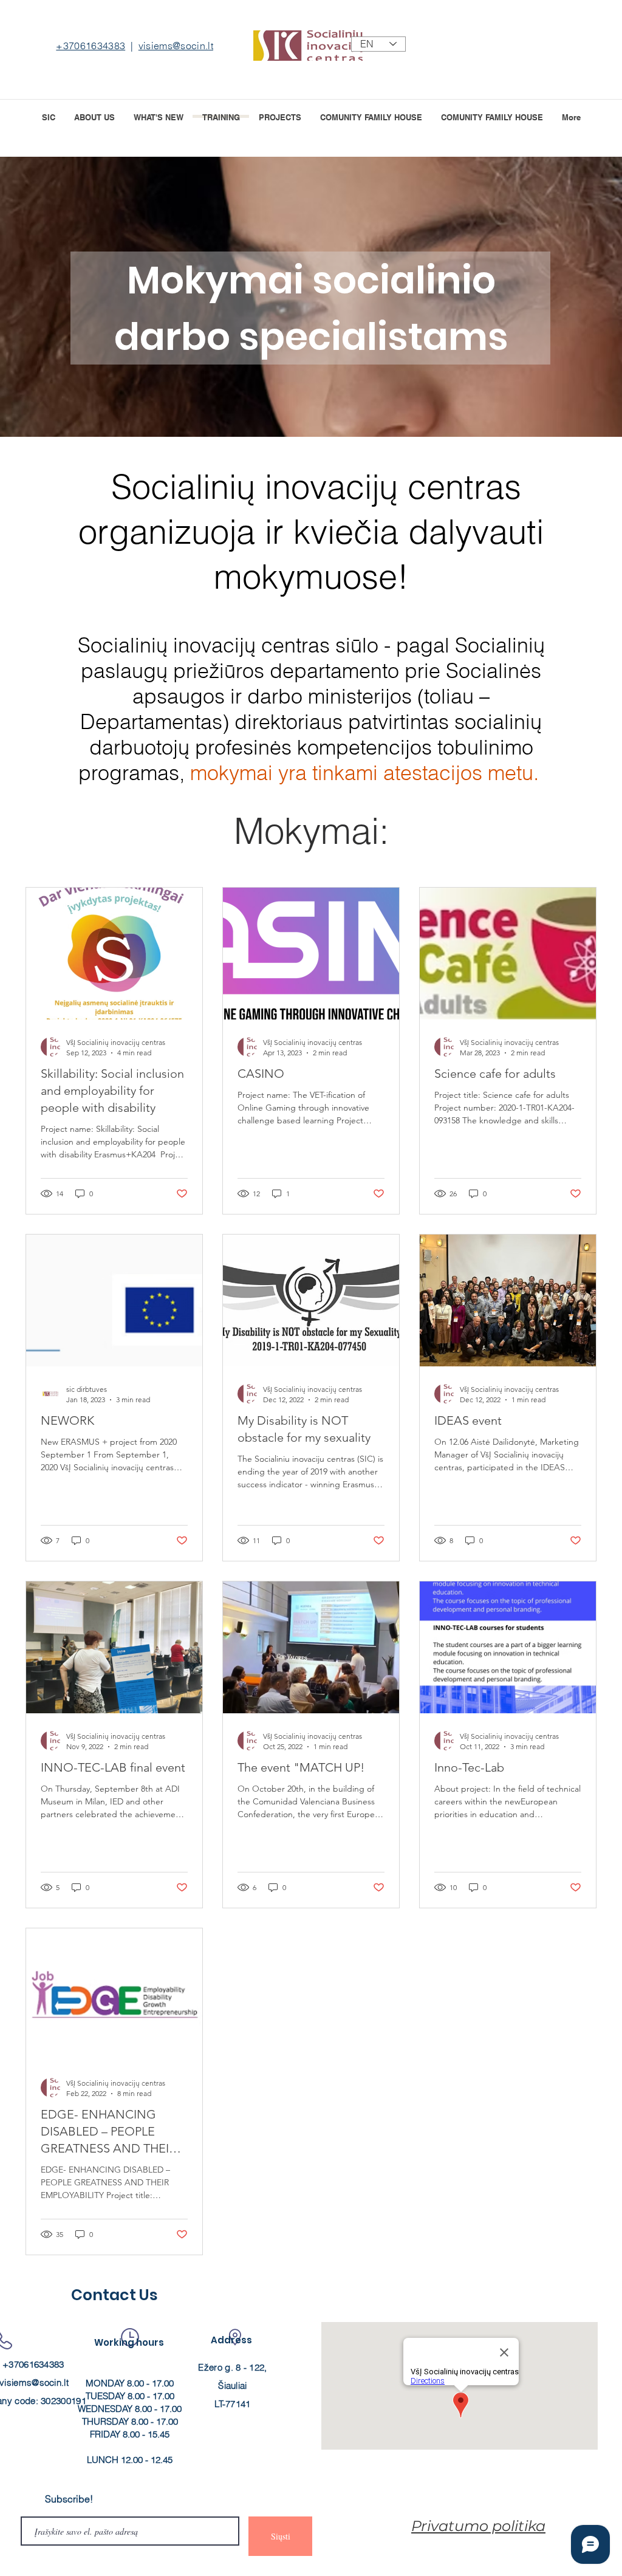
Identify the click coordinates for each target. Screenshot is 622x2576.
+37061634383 (91, 46)
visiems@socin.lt (176, 46)
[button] (280, 116)
